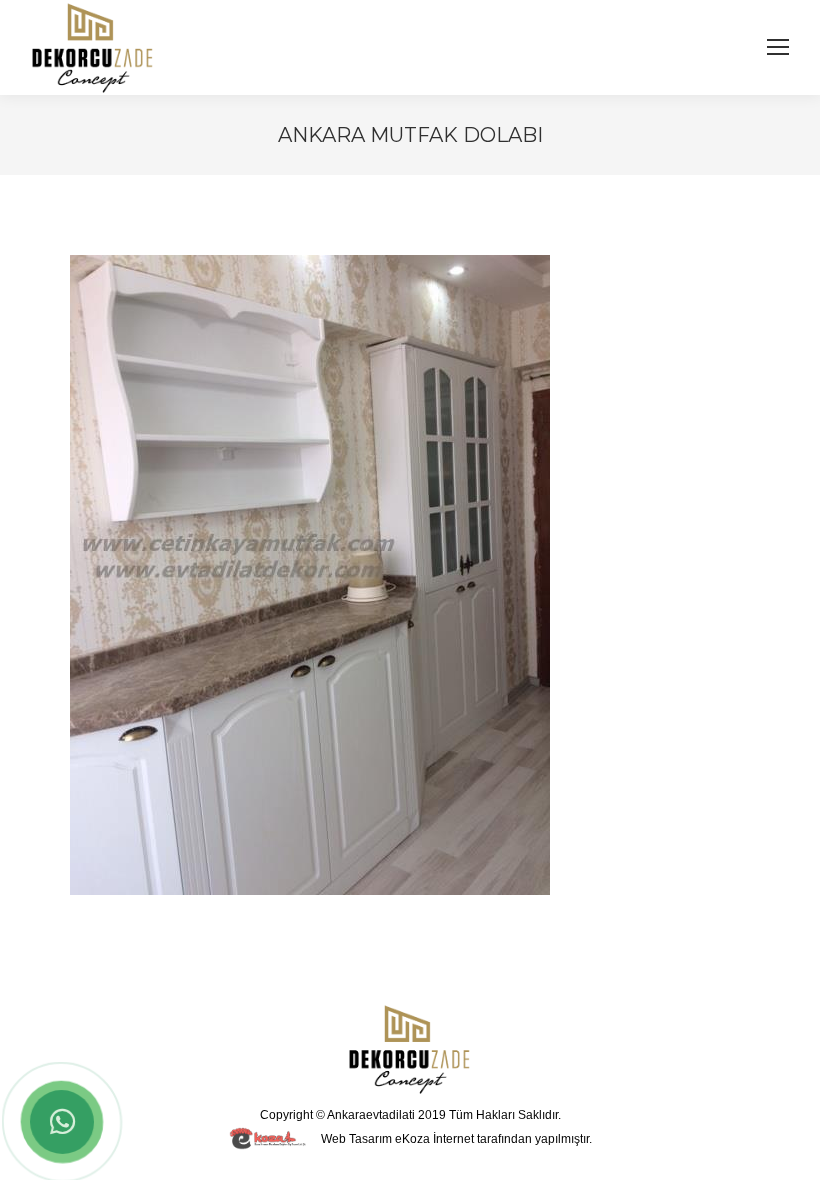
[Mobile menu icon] (778, 47)
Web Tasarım (356, 1139)
